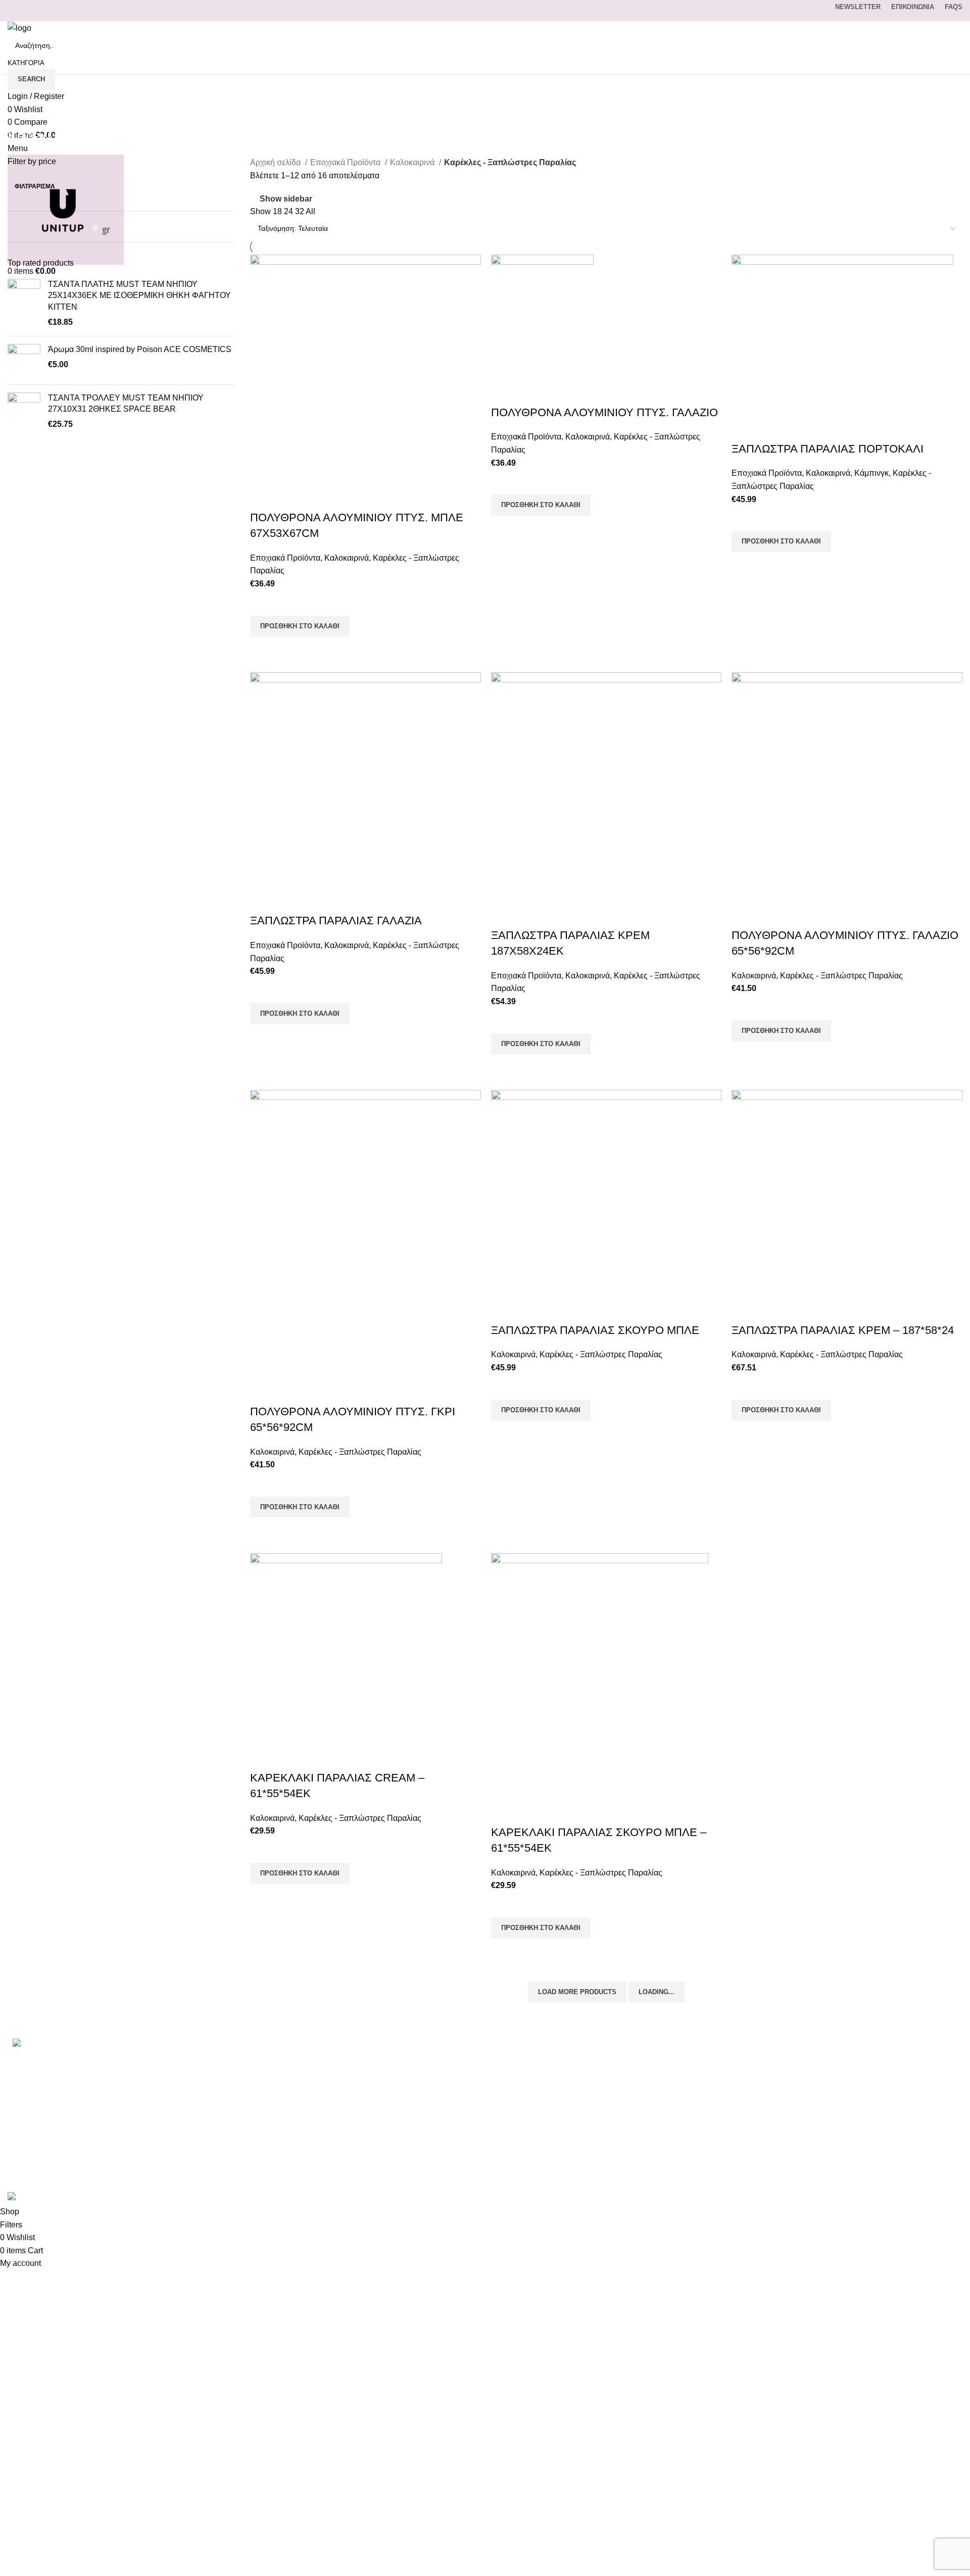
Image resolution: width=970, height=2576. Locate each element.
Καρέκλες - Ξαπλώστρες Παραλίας (841, 976)
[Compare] (263, 498)
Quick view (263, 650)
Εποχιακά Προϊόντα (346, 162)
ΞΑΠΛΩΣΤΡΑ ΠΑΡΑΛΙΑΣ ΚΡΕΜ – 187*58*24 (843, 1330)
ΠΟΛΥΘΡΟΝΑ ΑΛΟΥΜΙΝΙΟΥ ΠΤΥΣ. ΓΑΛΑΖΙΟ (604, 412)
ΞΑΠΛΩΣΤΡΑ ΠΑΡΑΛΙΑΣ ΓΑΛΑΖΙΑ (336, 921)
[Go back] (20, 114)
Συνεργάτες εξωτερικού (696, 2173)
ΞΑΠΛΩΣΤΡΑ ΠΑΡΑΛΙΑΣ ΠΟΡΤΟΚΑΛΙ (828, 449)
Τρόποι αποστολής (688, 2097)
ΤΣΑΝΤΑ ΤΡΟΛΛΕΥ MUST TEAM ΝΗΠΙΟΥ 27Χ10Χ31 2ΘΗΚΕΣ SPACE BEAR (126, 403)
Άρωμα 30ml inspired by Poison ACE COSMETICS (140, 349)
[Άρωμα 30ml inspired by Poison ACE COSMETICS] (24, 360)
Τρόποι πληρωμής (688, 2079)
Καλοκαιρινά (413, 162)
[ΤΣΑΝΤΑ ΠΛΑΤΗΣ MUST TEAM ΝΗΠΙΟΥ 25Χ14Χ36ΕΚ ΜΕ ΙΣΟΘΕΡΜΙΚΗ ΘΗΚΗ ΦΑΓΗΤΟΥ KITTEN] (24, 304)
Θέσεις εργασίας (684, 2154)
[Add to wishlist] (263, 603)
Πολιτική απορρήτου (691, 2116)
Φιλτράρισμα (35, 186)
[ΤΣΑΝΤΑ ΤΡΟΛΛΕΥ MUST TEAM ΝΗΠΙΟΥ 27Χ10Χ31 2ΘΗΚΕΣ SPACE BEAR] (24, 411)
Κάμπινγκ (871, 473)
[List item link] (162, 2088)
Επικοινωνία (677, 2060)
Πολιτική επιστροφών (692, 2135)
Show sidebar (286, 199)
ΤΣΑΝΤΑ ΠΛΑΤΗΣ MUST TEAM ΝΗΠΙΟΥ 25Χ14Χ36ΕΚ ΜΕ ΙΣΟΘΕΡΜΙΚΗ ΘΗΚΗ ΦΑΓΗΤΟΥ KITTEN (139, 295)
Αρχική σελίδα (276, 162)
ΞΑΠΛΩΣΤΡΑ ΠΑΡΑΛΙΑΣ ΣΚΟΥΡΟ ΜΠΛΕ (595, 1330)
